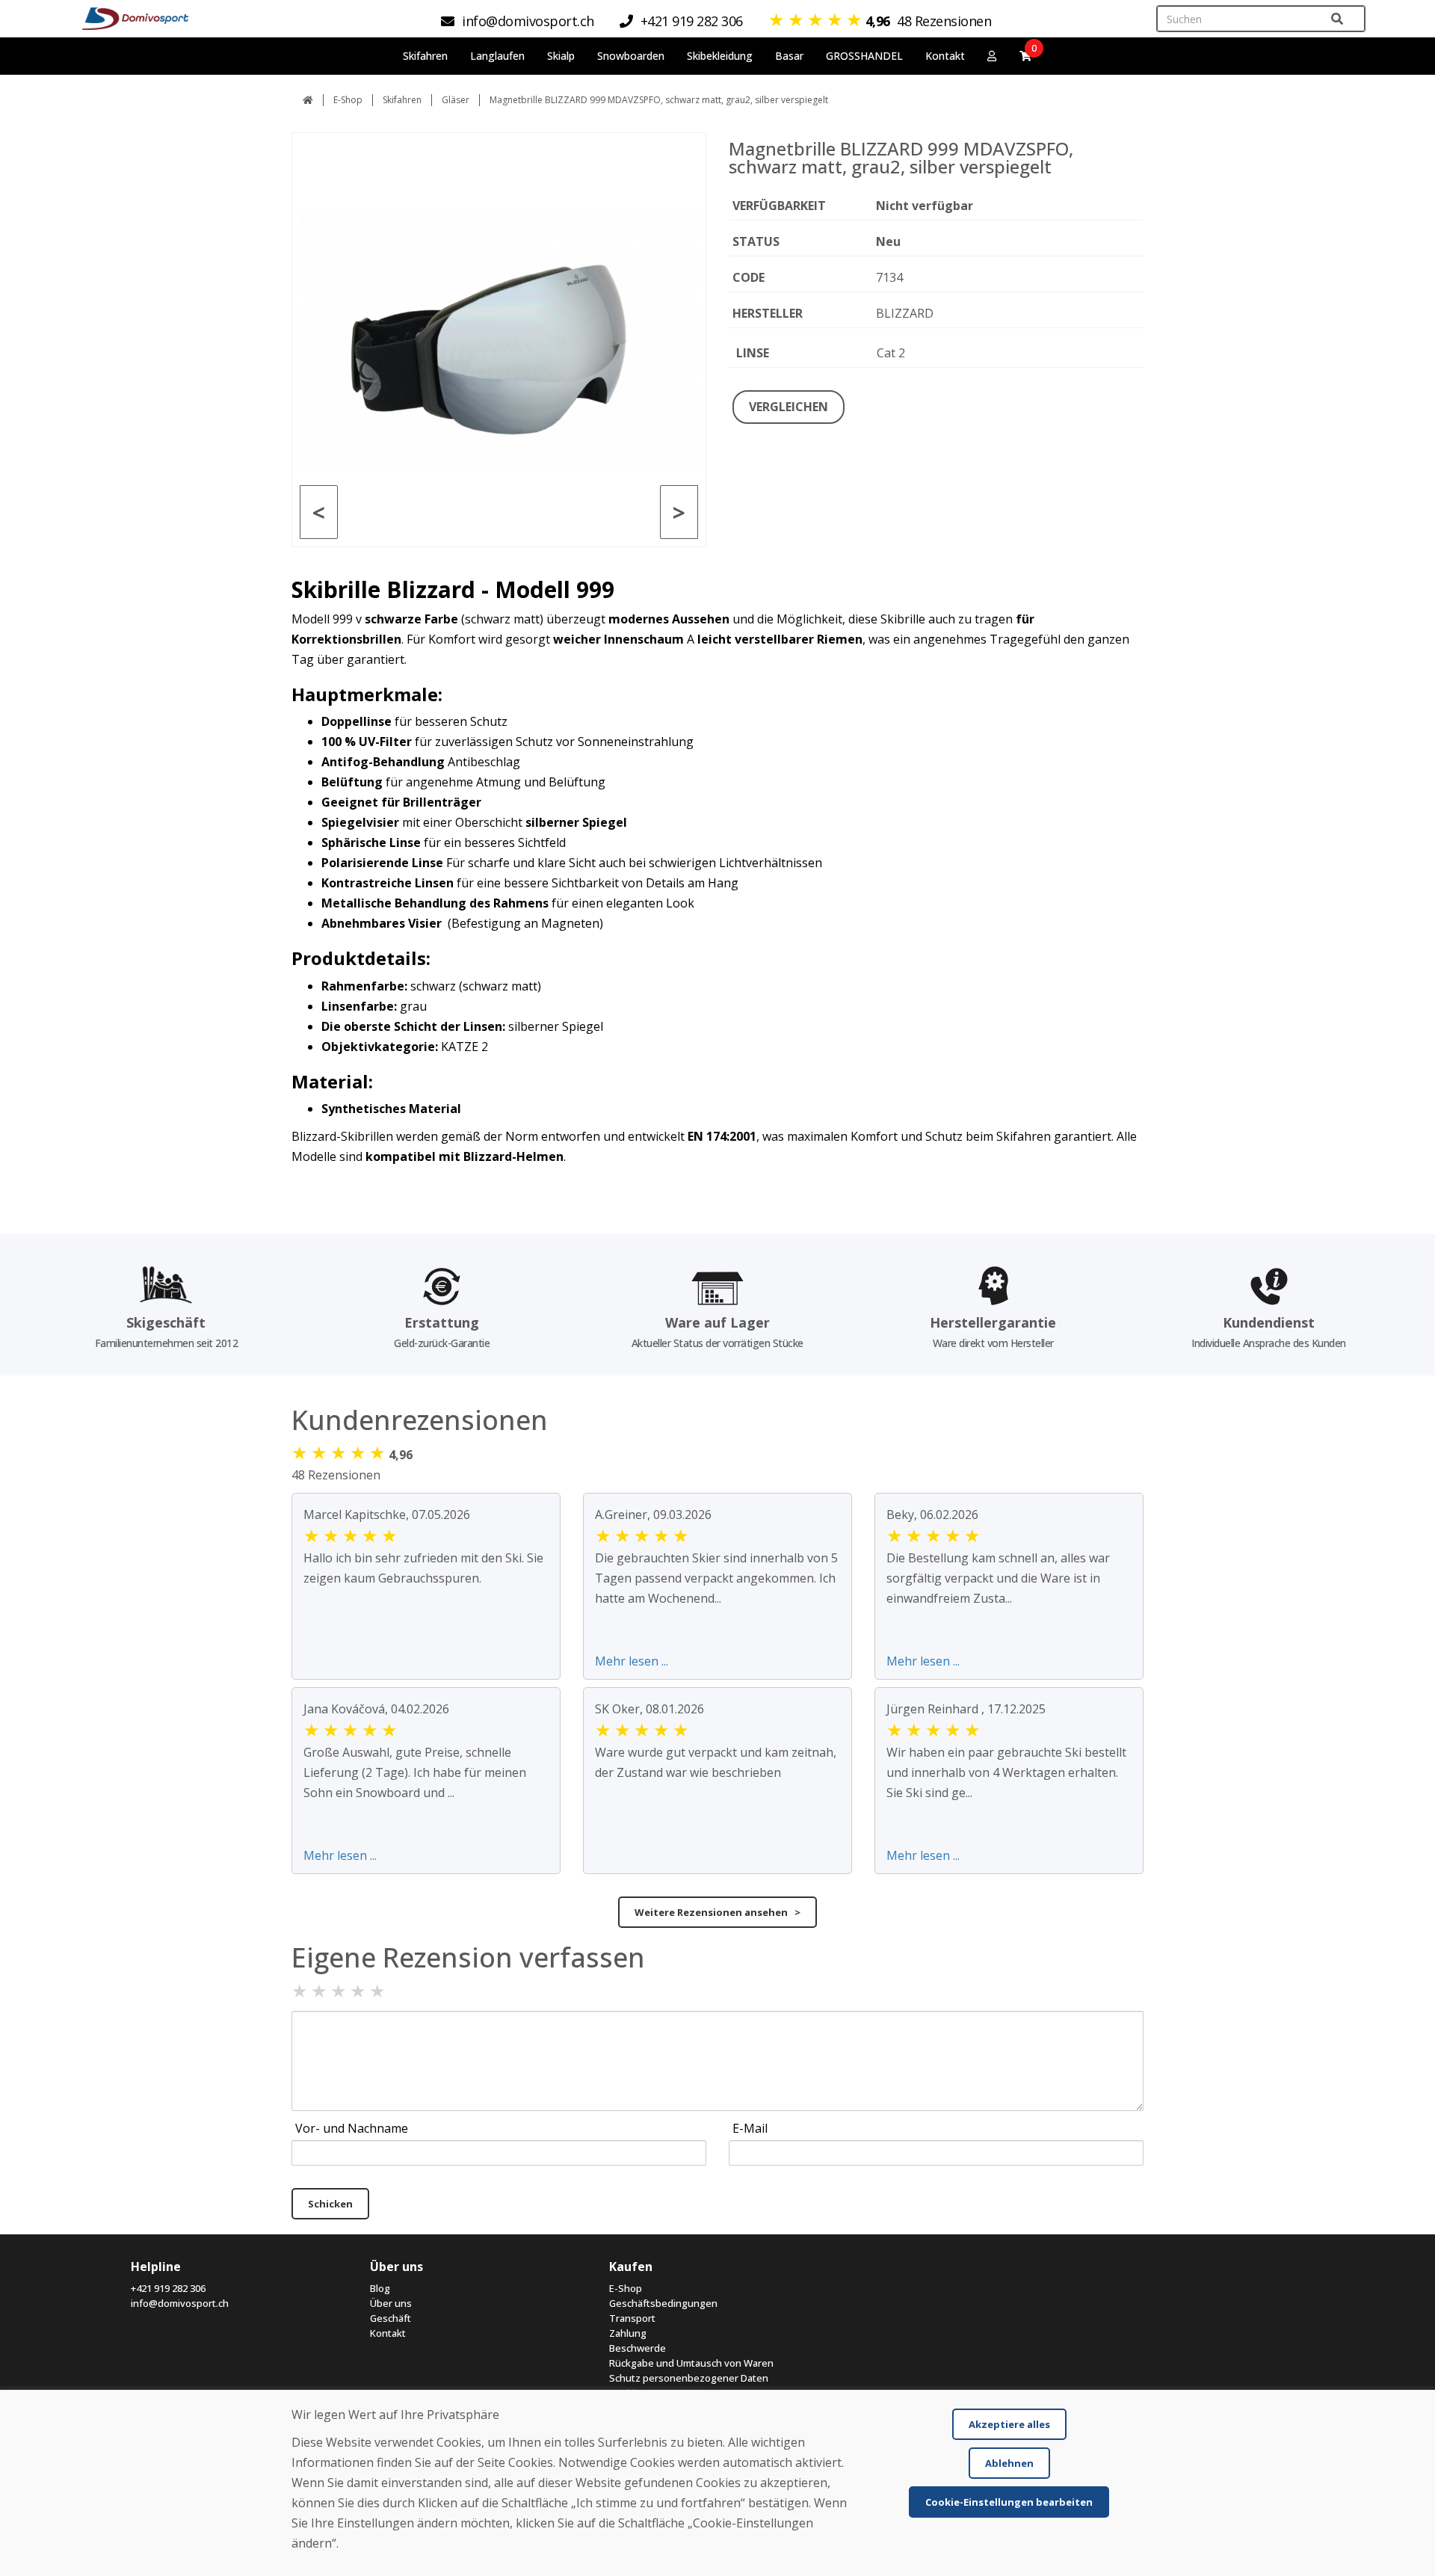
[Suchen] (1337, 19)
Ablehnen (1009, 2463)
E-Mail (750, 2128)
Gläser (456, 100)
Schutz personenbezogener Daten (689, 2378)
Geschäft (391, 2318)
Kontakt (945, 56)
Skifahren (402, 100)
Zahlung (628, 2333)
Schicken (330, 2204)
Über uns (391, 2303)
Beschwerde (638, 2348)
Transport (632, 2318)
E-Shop (348, 100)
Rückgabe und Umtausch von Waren (691, 2363)
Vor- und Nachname (352, 2128)
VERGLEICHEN (789, 407)
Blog (380, 2288)
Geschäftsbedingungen (663, 2303)
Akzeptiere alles (1009, 2424)
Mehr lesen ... (632, 1661)
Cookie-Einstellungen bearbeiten (1009, 2502)
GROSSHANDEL (864, 56)
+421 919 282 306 (168, 2288)
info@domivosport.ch (180, 2303)
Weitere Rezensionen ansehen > (717, 1912)
